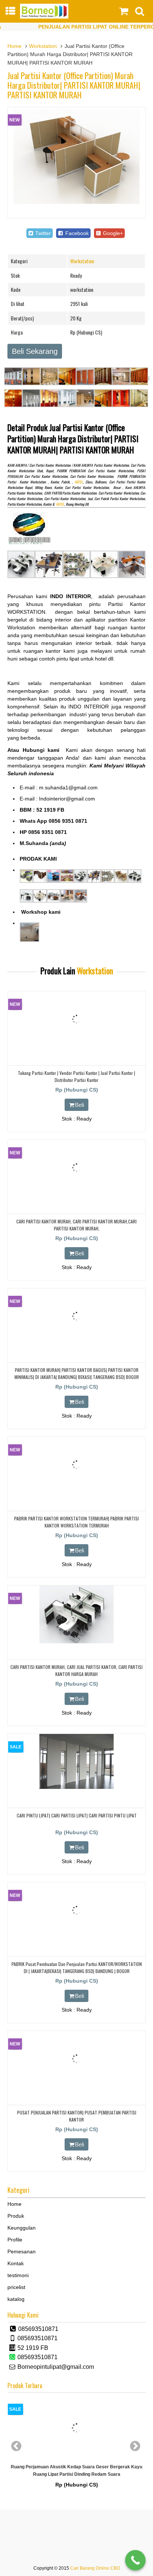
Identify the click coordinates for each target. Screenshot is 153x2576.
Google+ (112, 233)
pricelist (16, 2287)
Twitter (42, 233)
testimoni (18, 2275)
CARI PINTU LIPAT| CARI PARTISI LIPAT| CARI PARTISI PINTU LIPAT (77, 1815)
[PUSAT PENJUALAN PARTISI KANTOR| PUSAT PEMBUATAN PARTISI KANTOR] (76, 2085)
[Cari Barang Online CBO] (44, 17)
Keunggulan (22, 2228)
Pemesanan (22, 2251)
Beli (79, 1105)
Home (14, 46)
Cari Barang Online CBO (95, 2568)
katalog (16, 2299)
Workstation (43, 46)
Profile (15, 2240)
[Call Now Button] (135, 2560)
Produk (16, 2216)
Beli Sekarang (35, 351)
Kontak (16, 2263)
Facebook (76, 233)
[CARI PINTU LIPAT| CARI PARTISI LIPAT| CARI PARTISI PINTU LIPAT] (76, 1787)
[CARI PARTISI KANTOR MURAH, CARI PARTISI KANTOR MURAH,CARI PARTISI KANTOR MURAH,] (76, 1194)
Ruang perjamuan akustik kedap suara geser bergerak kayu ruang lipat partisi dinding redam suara (76, 2470)
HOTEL (79, 482)
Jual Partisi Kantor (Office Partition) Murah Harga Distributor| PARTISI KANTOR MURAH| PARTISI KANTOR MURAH (74, 85)
